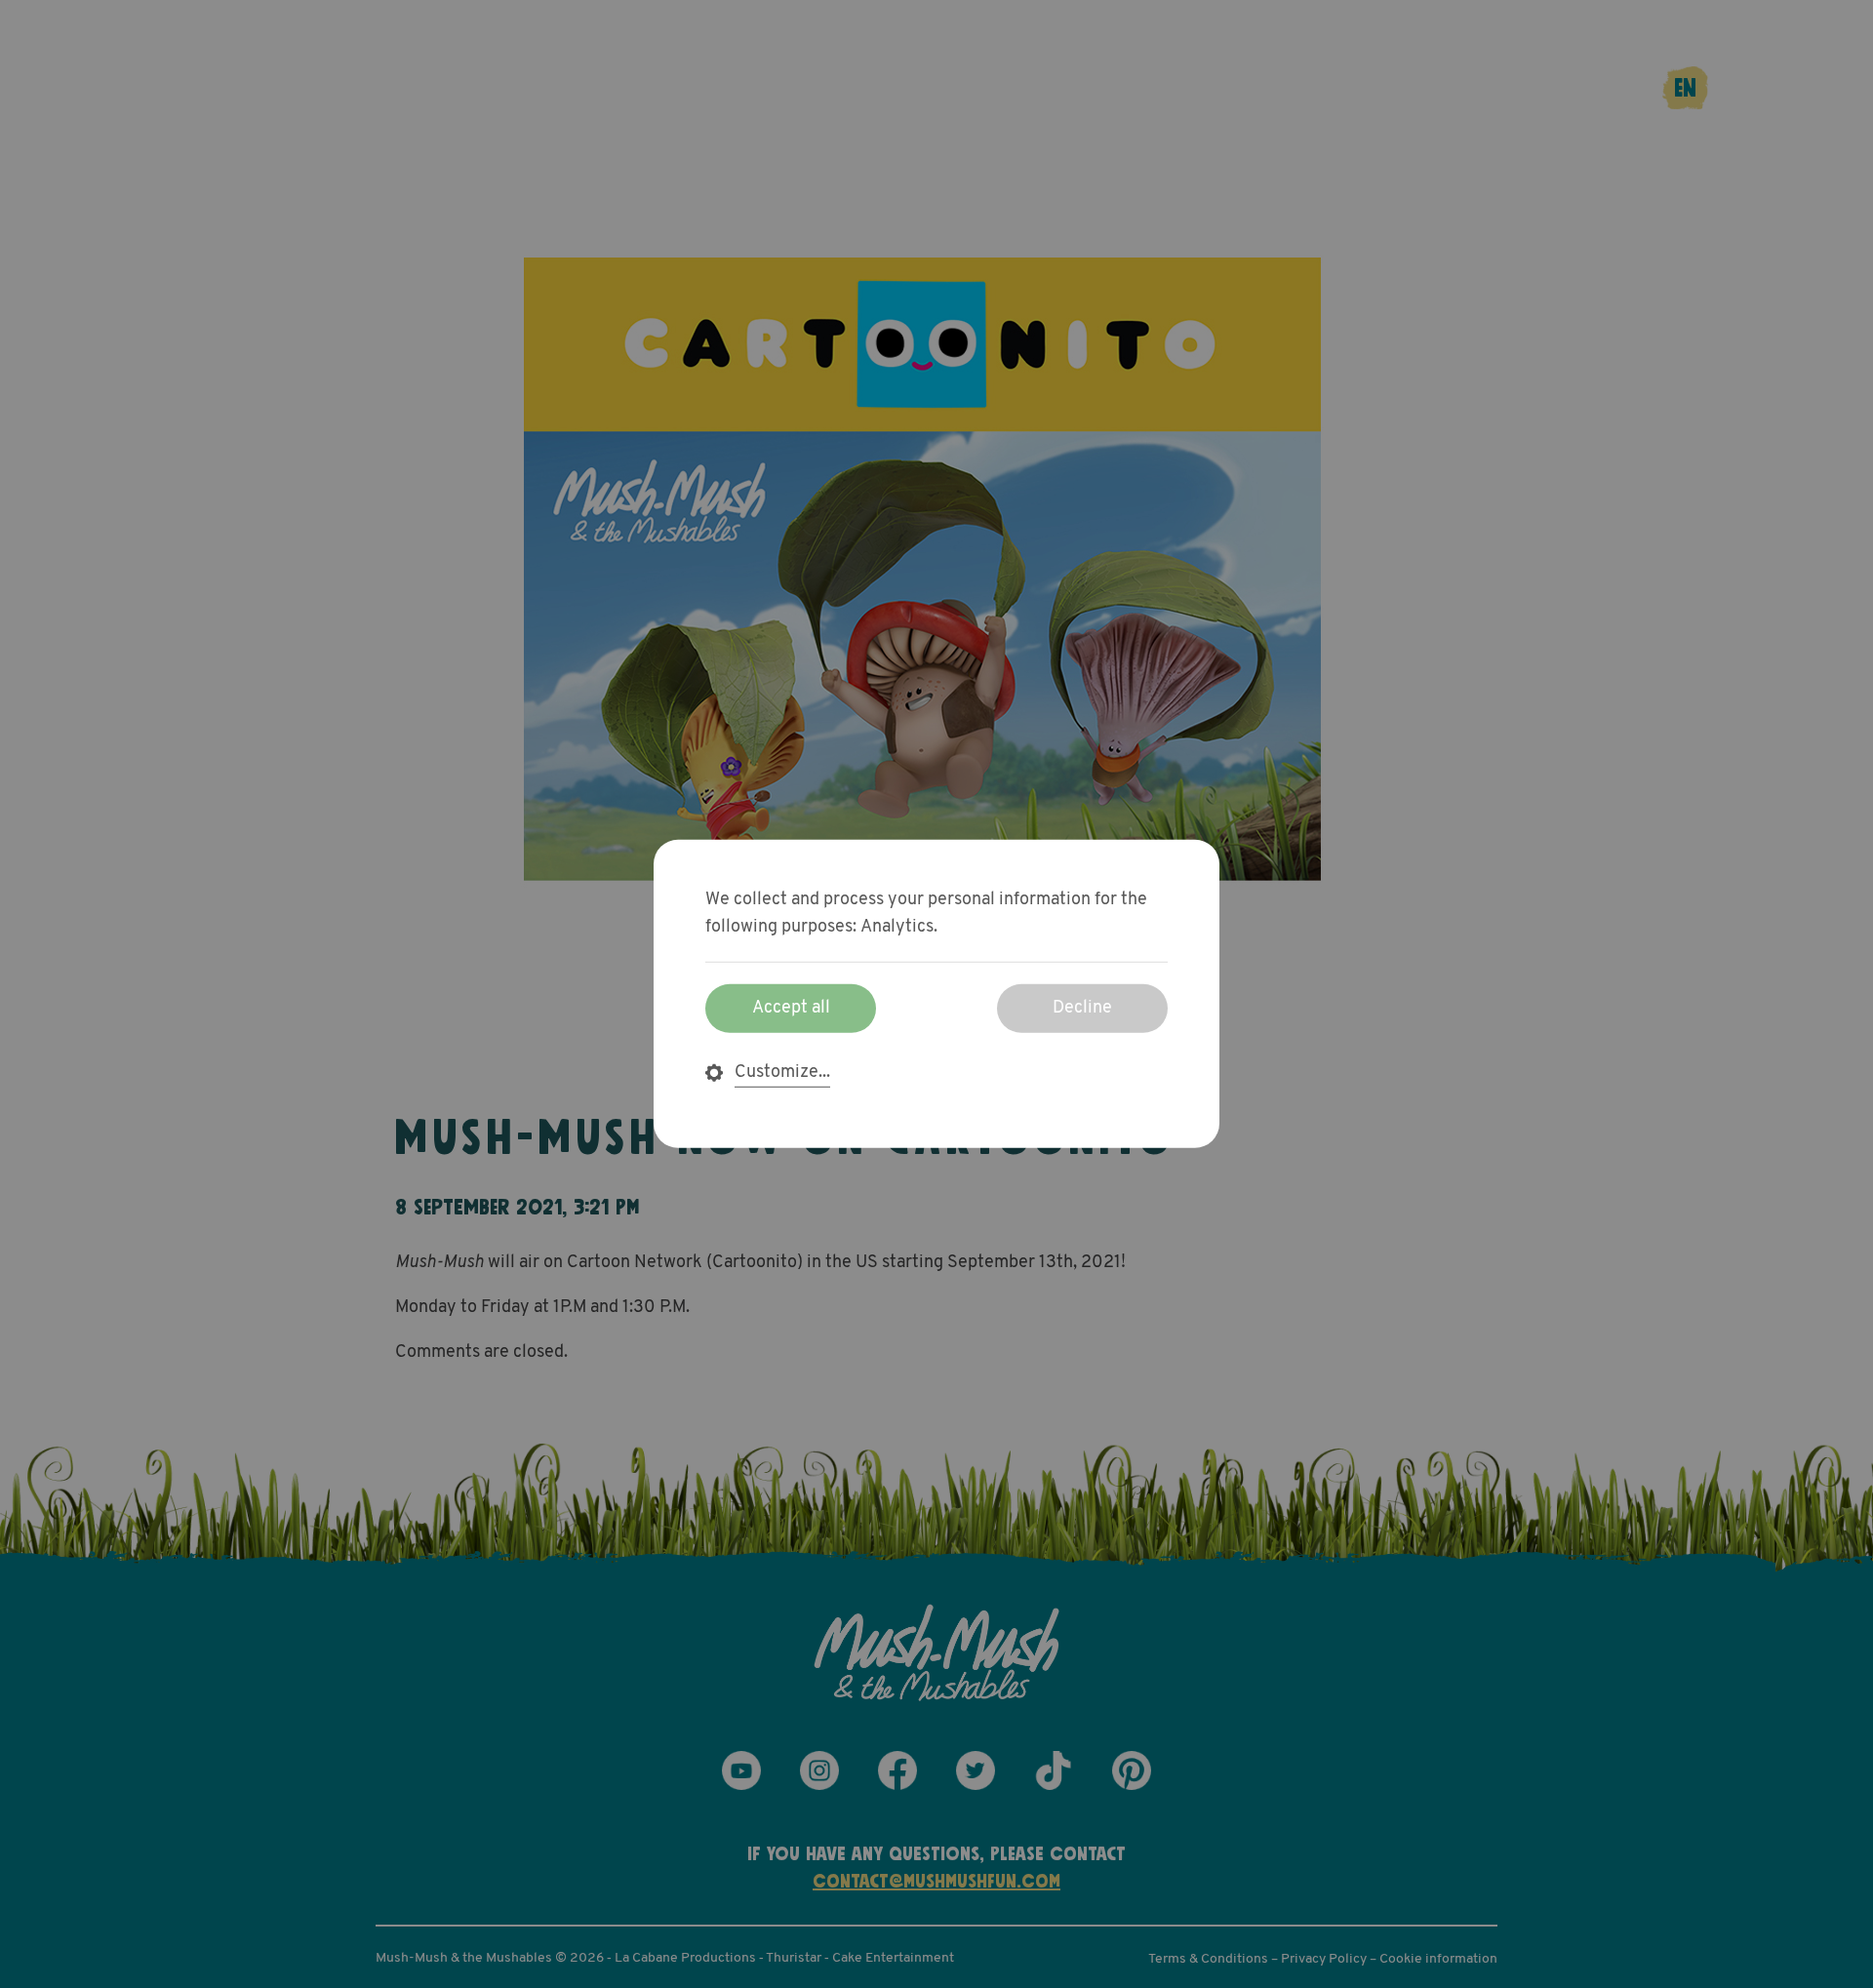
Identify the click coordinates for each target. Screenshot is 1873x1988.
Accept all (791, 1009)
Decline (1082, 1009)
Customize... (782, 1073)
